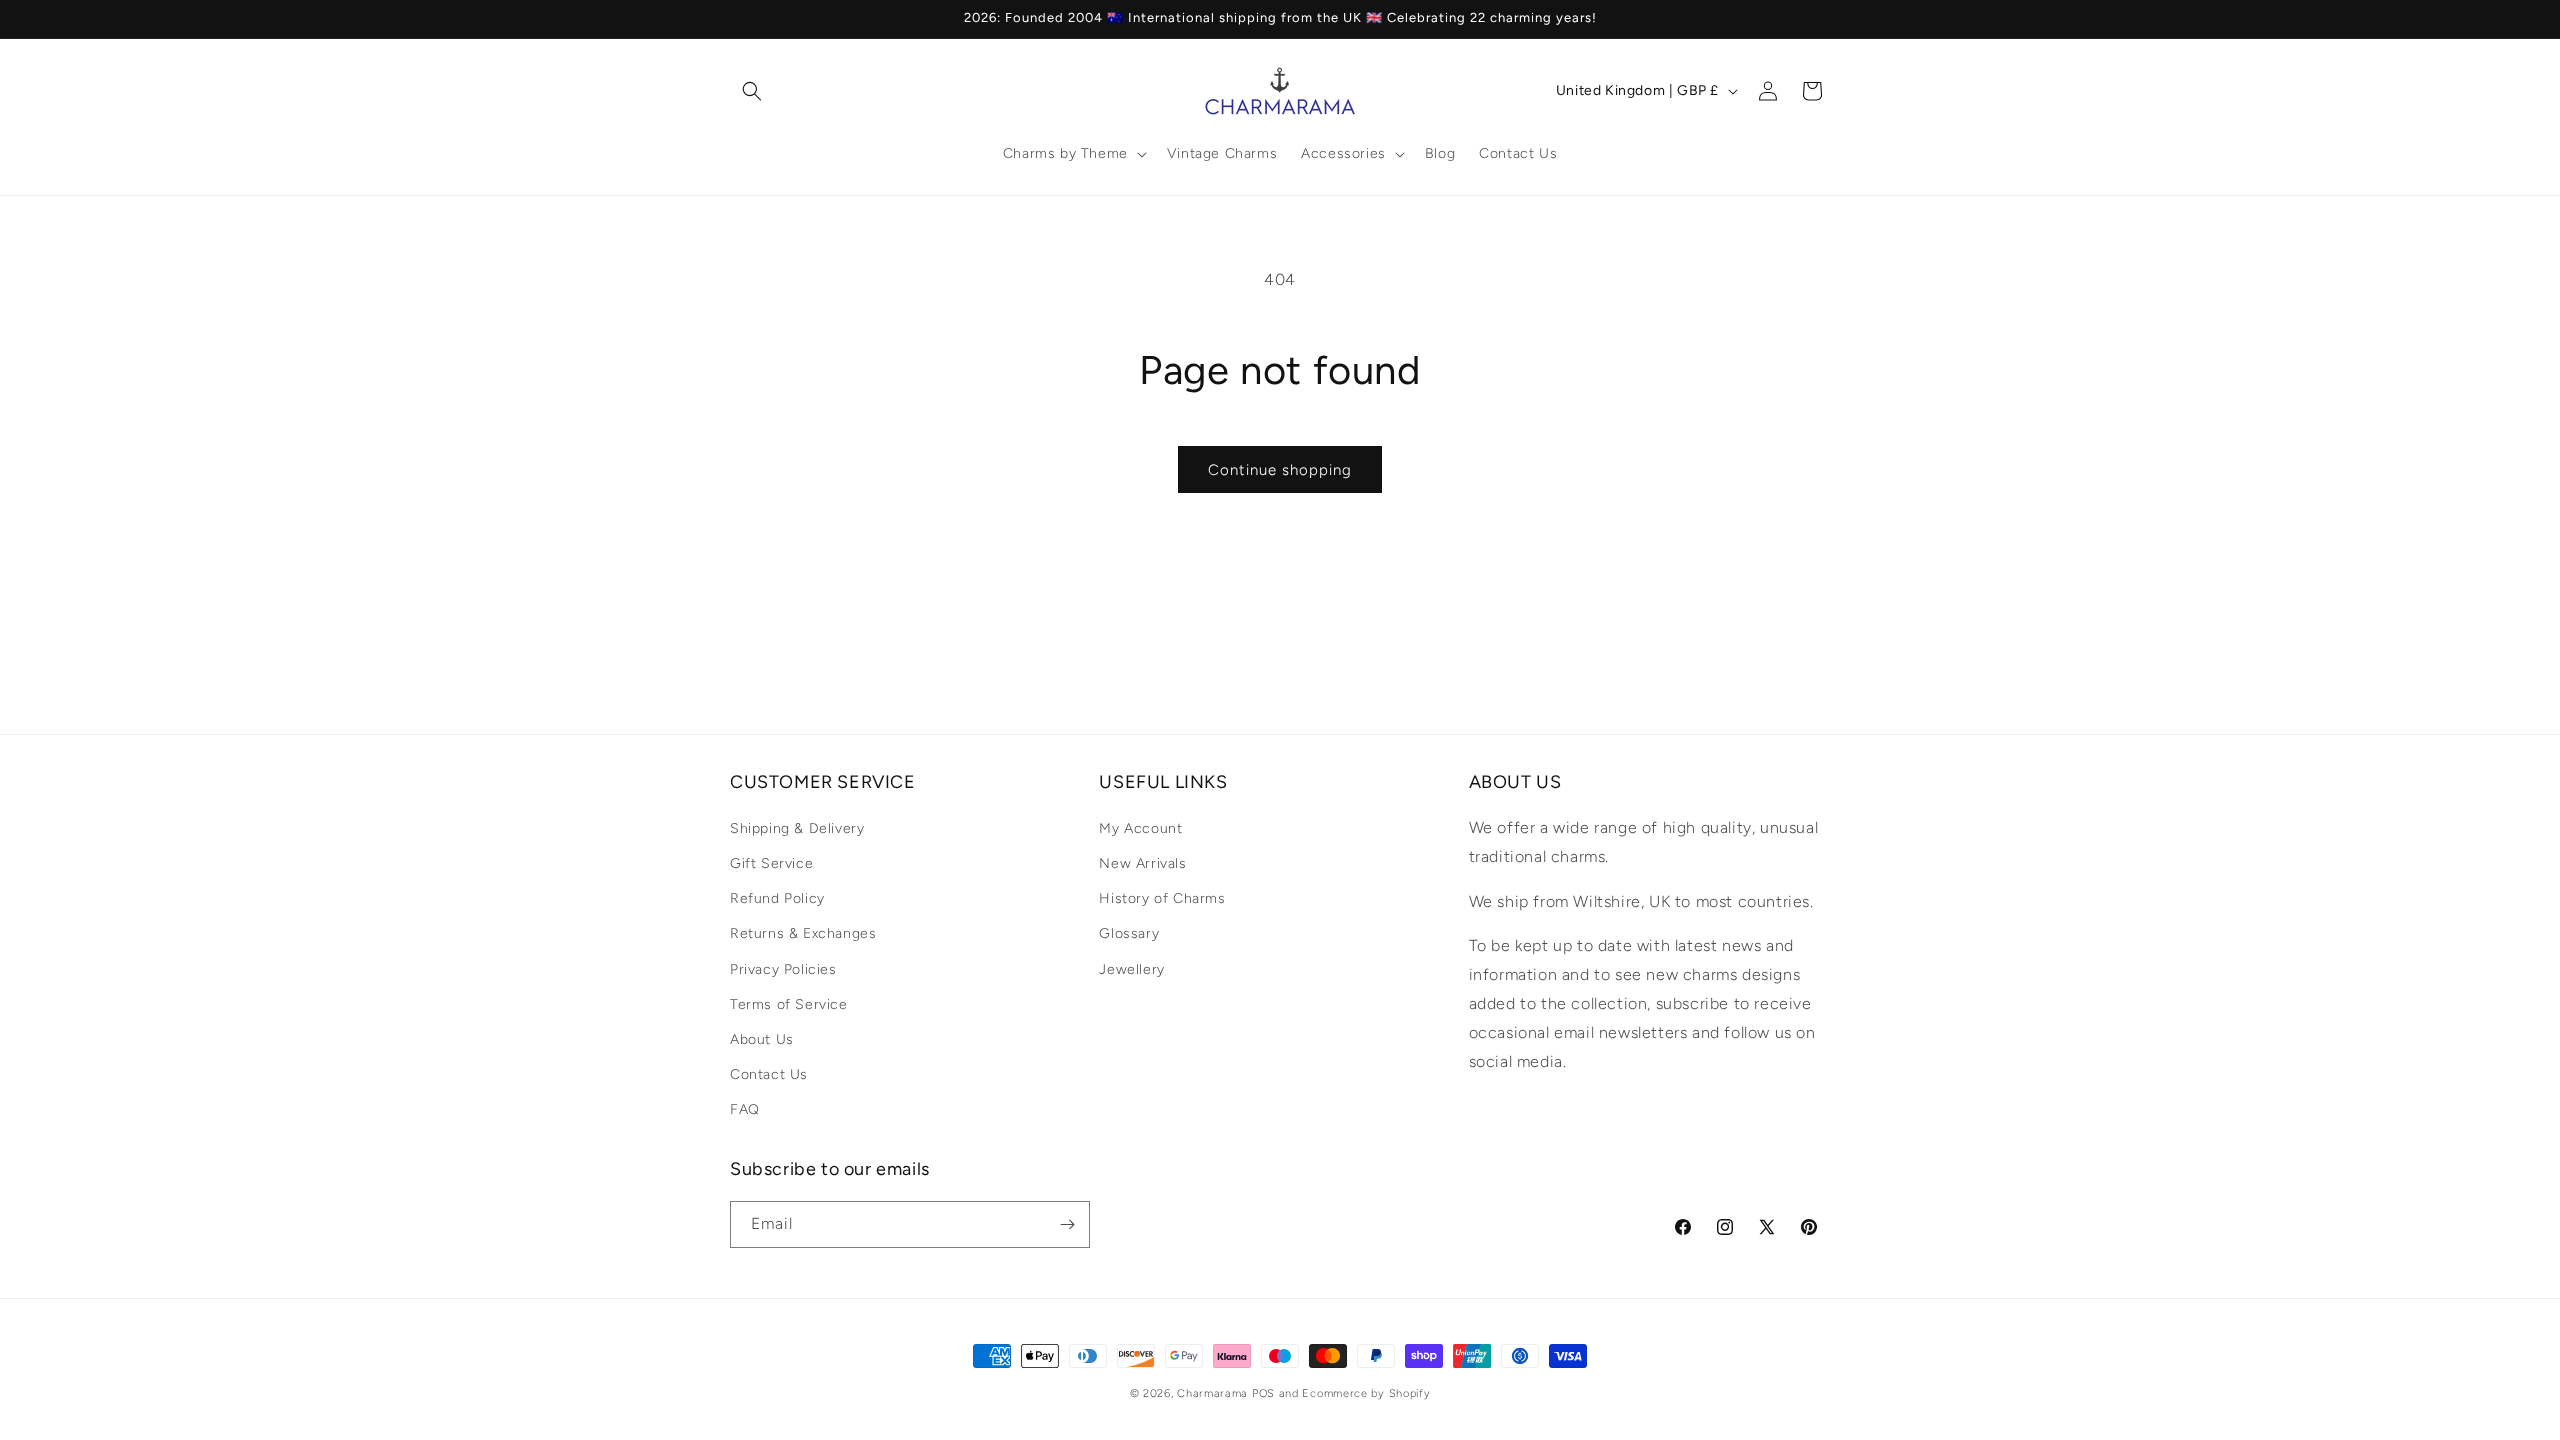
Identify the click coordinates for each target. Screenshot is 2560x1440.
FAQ (745, 1110)
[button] (752, 91)
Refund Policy (777, 899)
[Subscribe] (1067, 1224)
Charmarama (1212, 1393)
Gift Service (771, 863)
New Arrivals (1142, 863)
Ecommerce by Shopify (1366, 1393)
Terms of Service (789, 1004)
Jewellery (1131, 969)
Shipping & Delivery (797, 828)
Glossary (1129, 934)
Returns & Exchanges (803, 934)
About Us (762, 1039)
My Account (1140, 828)
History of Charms (1162, 899)
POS (1263, 1393)
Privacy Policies (783, 969)
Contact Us (769, 1075)
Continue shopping (1280, 470)
